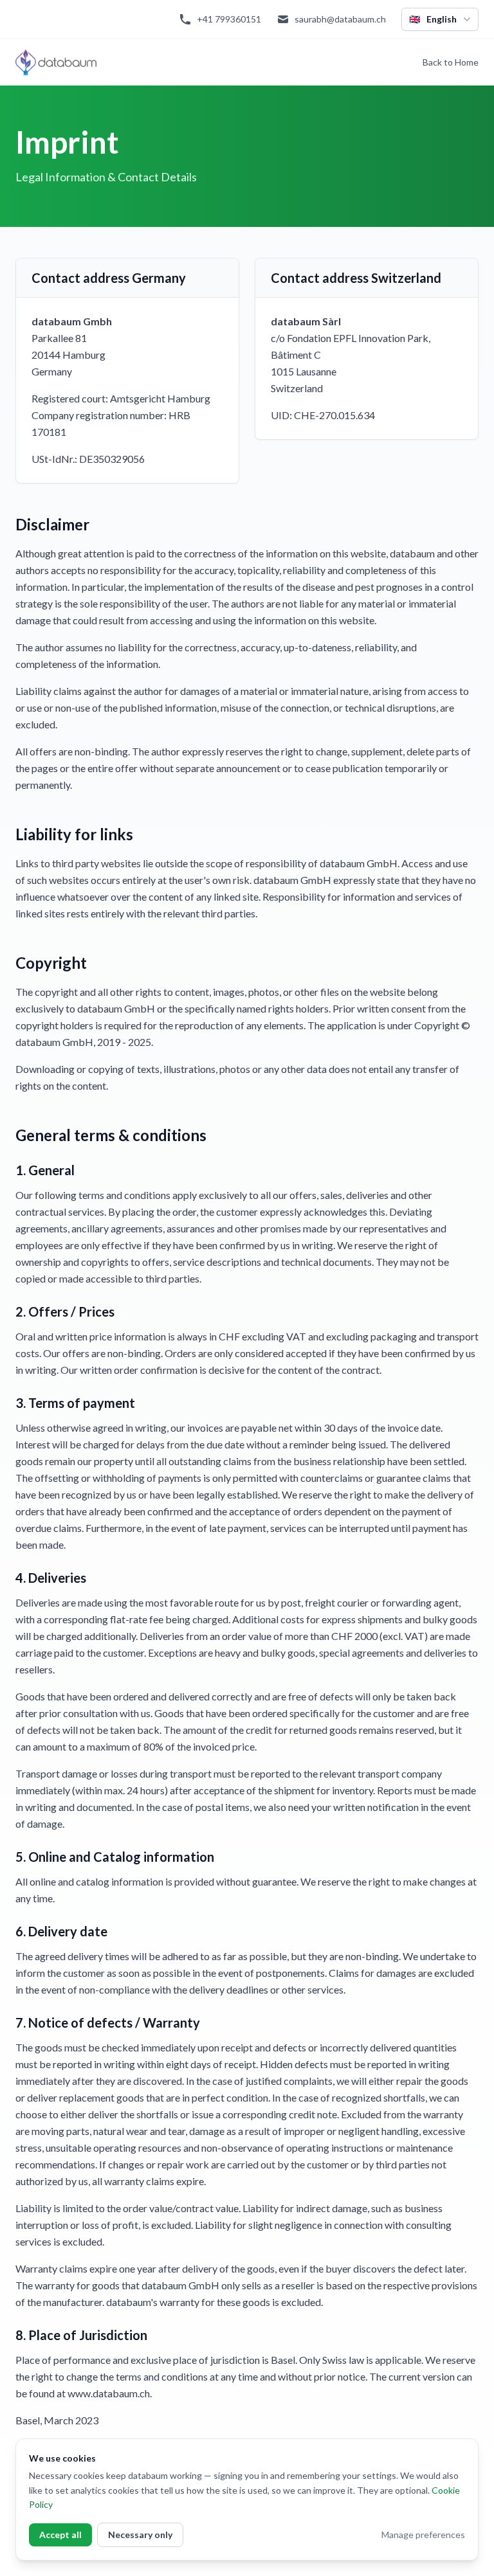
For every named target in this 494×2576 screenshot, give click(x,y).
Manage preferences (423, 2535)
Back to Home (451, 62)
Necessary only (140, 2535)
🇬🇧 (433, 19)
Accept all (60, 2535)
